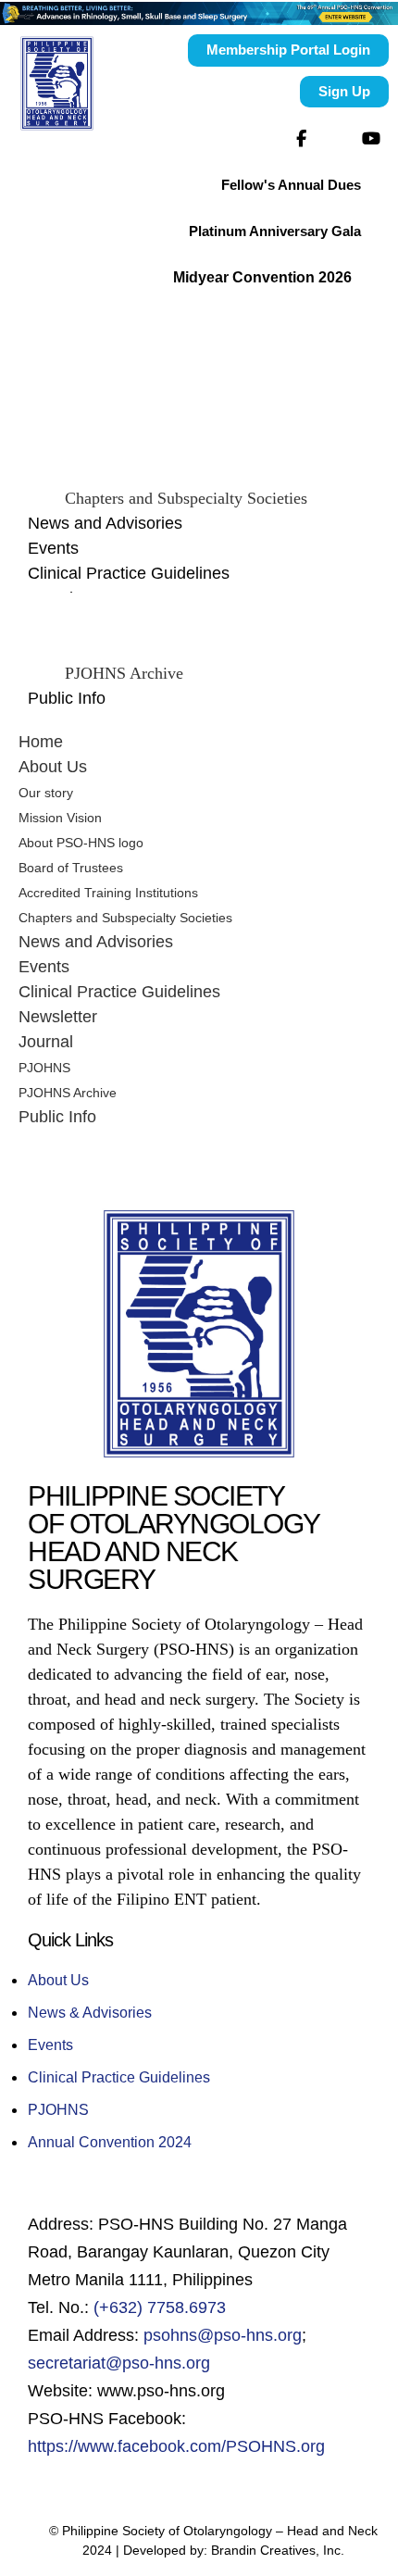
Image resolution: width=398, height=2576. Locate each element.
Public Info (67, 698)
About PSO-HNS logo (81, 843)
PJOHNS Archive (124, 673)
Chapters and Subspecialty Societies (186, 498)
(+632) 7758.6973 (160, 2307)
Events (53, 548)
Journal (46, 1042)
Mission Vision (60, 818)
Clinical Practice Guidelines (129, 573)
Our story (46, 793)
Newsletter (58, 1017)
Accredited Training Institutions (108, 893)
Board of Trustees (71, 868)
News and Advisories (105, 523)
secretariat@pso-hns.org (119, 2363)
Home (41, 742)
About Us (53, 767)
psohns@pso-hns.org (223, 2335)
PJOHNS (44, 1068)
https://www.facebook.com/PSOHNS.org (176, 2446)
